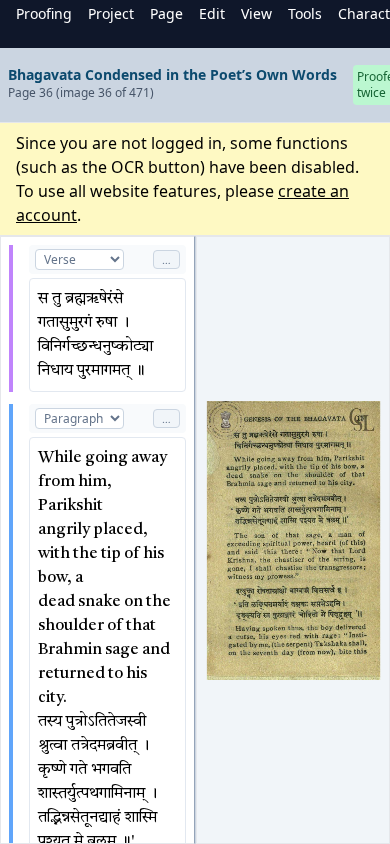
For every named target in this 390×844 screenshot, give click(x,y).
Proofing (44, 13)
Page (166, 13)
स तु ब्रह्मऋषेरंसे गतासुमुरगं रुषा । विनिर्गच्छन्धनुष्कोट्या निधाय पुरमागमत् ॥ (97, 335)
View (256, 13)
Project (111, 13)
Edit (212, 13)
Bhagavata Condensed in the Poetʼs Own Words (172, 74)
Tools (305, 13)
